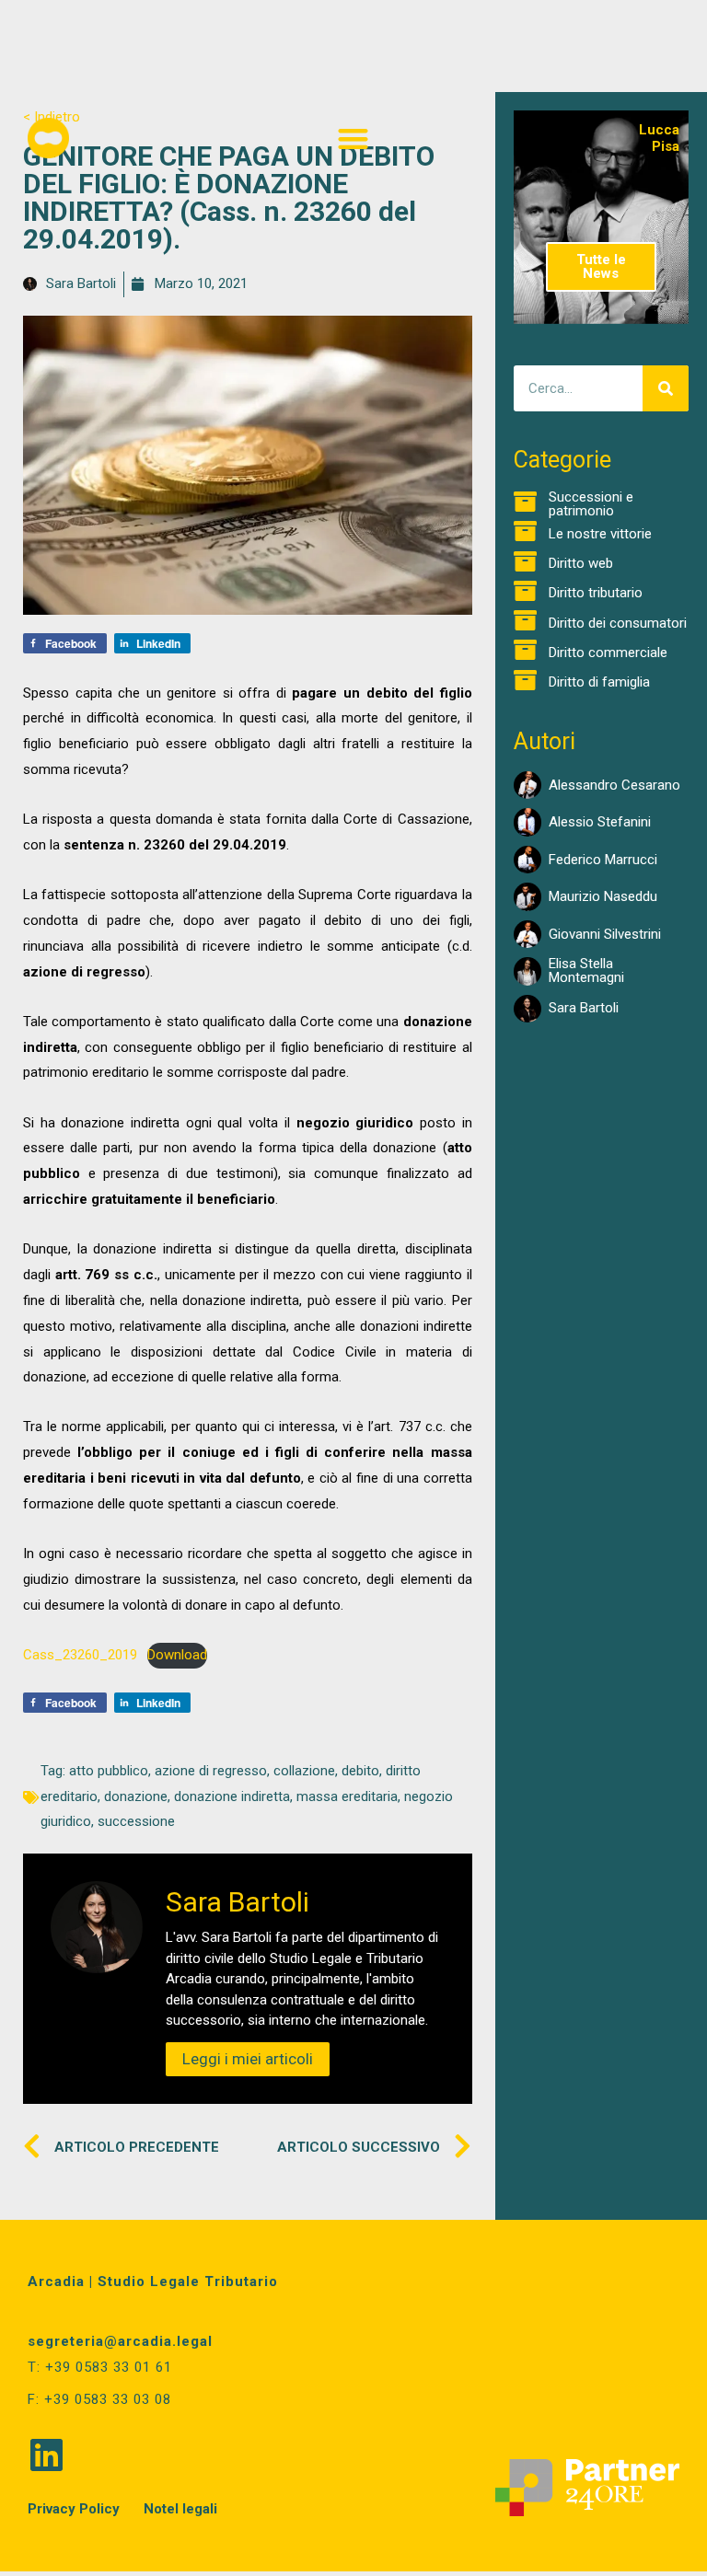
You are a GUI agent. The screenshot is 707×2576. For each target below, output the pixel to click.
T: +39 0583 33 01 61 (100, 2367)
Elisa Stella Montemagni (586, 970)
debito (360, 1771)
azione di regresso (211, 1771)
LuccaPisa (659, 138)
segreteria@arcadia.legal (120, 2341)
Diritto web (581, 563)
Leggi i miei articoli (248, 2059)
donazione (136, 1796)
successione (136, 1821)
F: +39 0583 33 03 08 (99, 2399)
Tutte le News (601, 266)
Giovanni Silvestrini (605, 934)
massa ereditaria (347, 1796)
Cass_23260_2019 (80, 1655)
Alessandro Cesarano (614, 785)
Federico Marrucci (603, 860)
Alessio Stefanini (600, 822)
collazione (304, 1771)
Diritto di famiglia (599, 682)
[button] (354, 139)
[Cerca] (666, 388)
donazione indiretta (232, 1796)
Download (177, 1655)
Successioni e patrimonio (591, 504)
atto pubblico (109, 1771)
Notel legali (180, 2509)
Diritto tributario (596, 593)
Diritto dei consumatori (618, 623)
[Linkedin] (46, 2455)
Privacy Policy (74, 2509)
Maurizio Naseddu (603, 896)
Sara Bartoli (584, 1008)
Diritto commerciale (608, 653)
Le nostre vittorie (600, 534)
